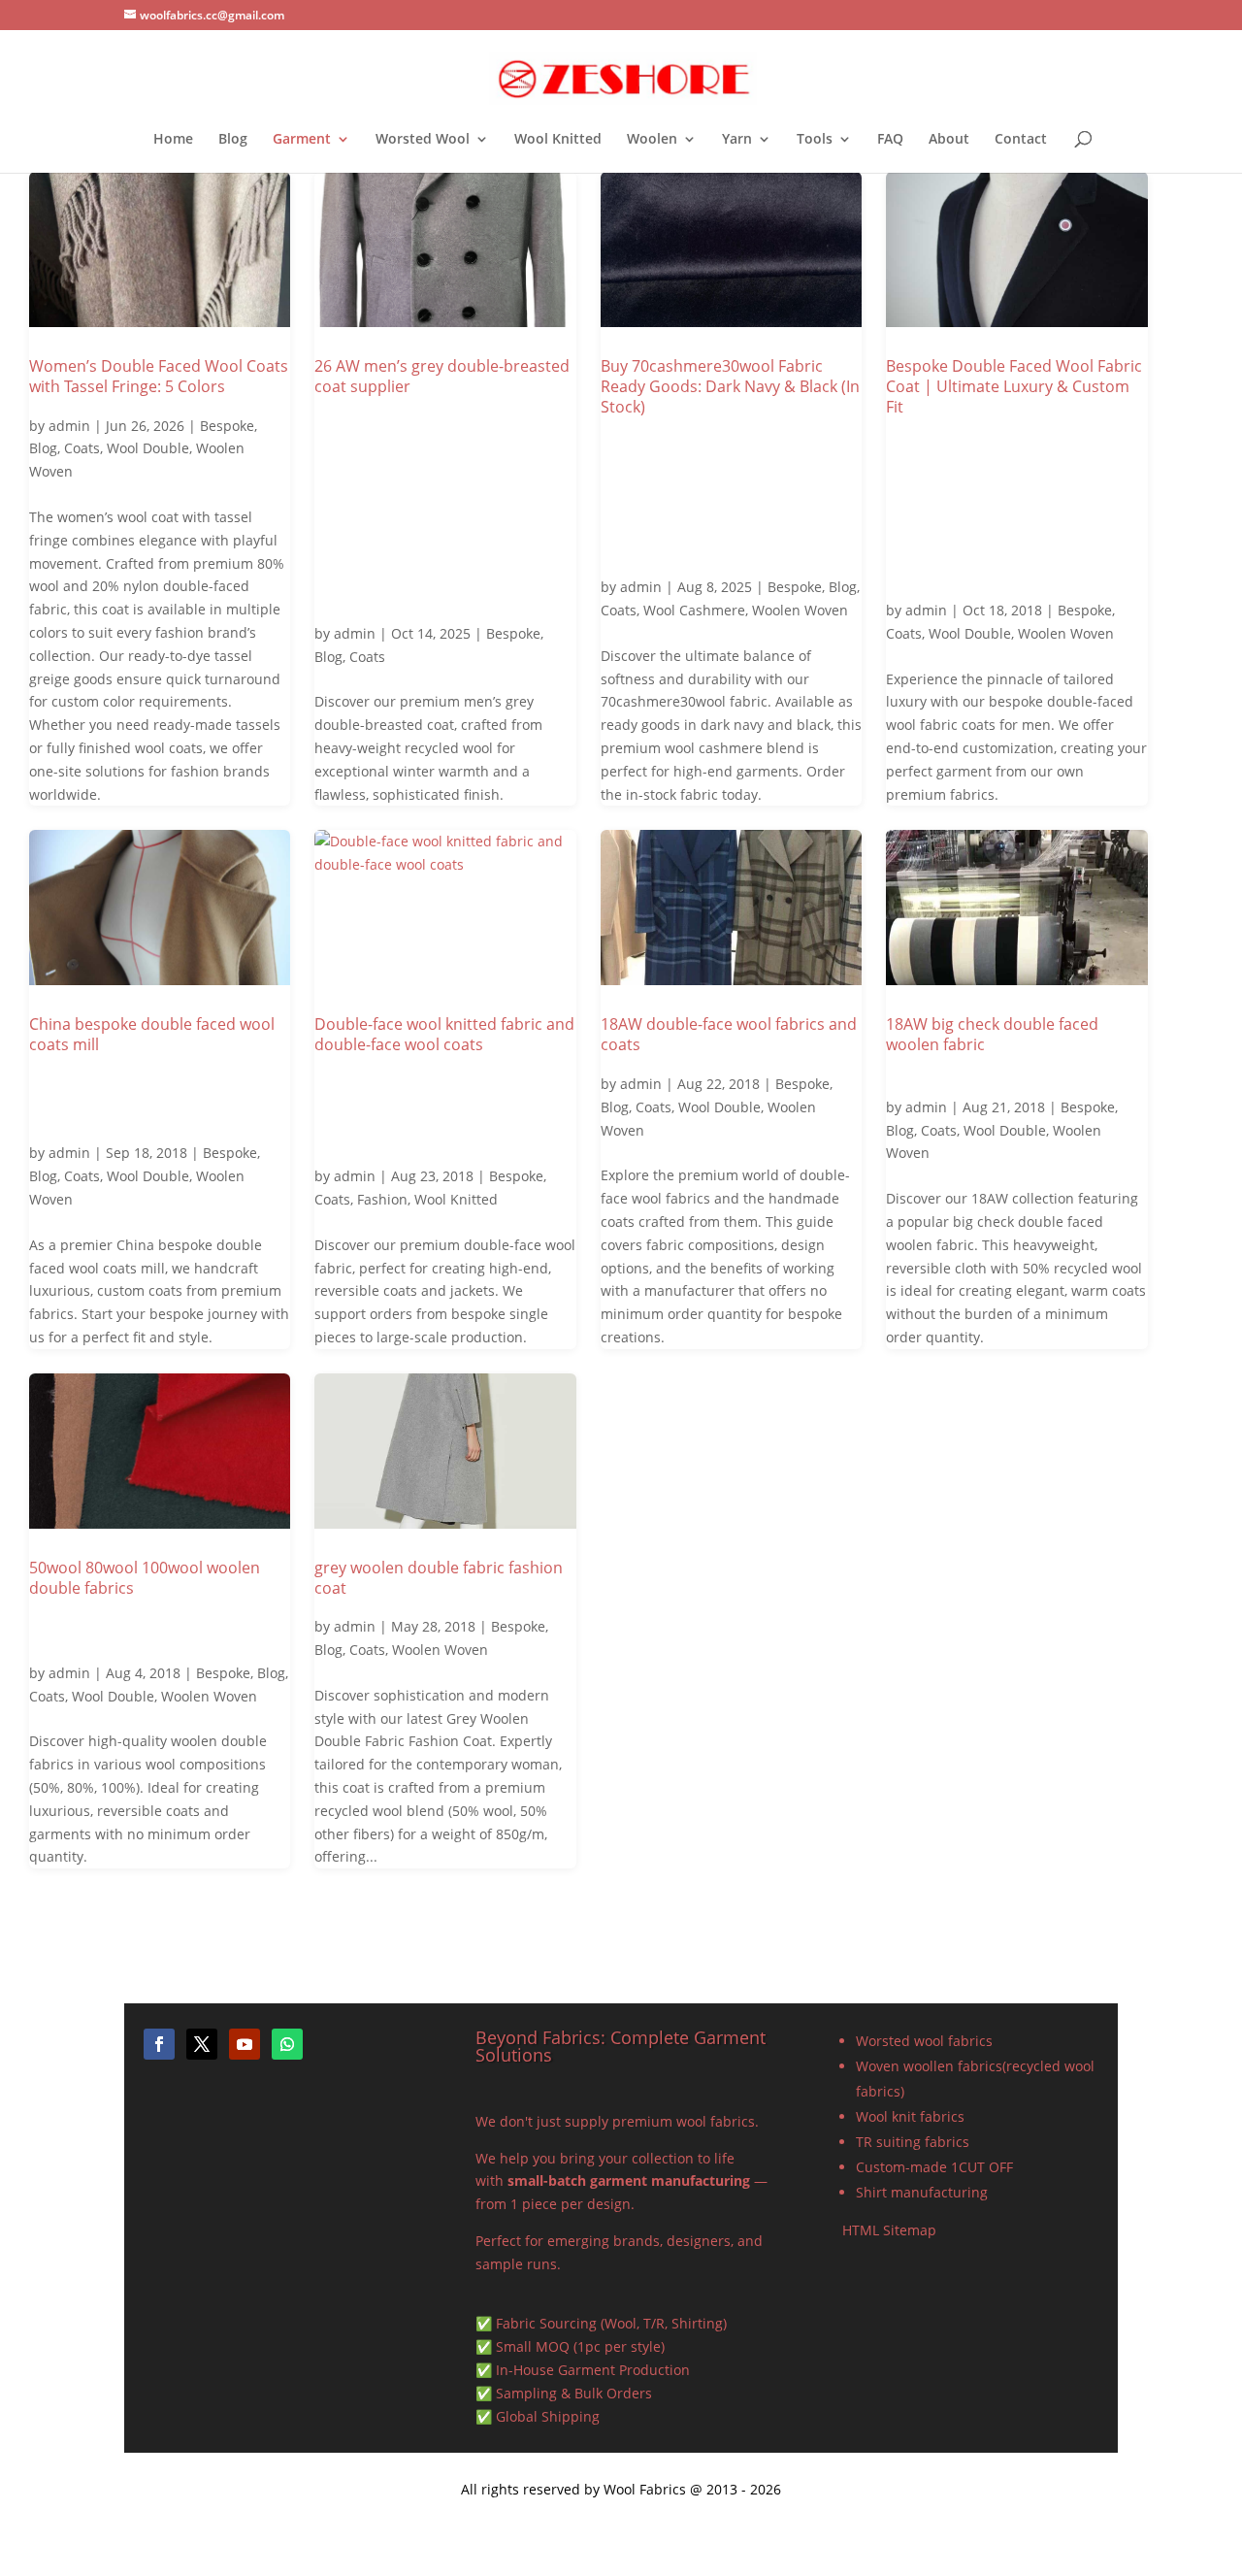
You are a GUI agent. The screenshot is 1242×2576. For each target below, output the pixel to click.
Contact (1021, 140)
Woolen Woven (800, 610)
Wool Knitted (558, 140)
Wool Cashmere (694, 610)
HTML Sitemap (889, 2230)
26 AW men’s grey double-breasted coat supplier (442, 376)
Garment (302, 140)
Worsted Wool (423, 140)
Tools (815, 140)
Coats (82, 448)
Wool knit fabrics (910, 2116)
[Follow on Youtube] (245, 2044)
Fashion (382, 1199)
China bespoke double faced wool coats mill (152, 1034)
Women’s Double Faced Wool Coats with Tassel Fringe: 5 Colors (159, 376)
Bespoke (227, 426)
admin (69, 426)
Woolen (652, 140)
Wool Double (148, 448)
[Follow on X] (202, 2044)
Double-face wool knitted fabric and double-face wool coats (444, 1034)
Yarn (737, 140)
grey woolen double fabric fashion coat (439, 1578)
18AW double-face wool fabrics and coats (729, 1034)
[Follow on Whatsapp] (287, 2044)
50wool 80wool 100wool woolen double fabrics (145, 1578)
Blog (233, 140)
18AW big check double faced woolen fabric (992, 1034)
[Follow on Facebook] (159, 2044)
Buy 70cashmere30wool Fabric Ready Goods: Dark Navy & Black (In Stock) (730, 386)
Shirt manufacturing (922, 2192)
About (949, 140)
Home (173, 140)
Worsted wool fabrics (924, 2041)
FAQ (890, 140)
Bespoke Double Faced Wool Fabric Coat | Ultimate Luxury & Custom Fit (1014, 386)
